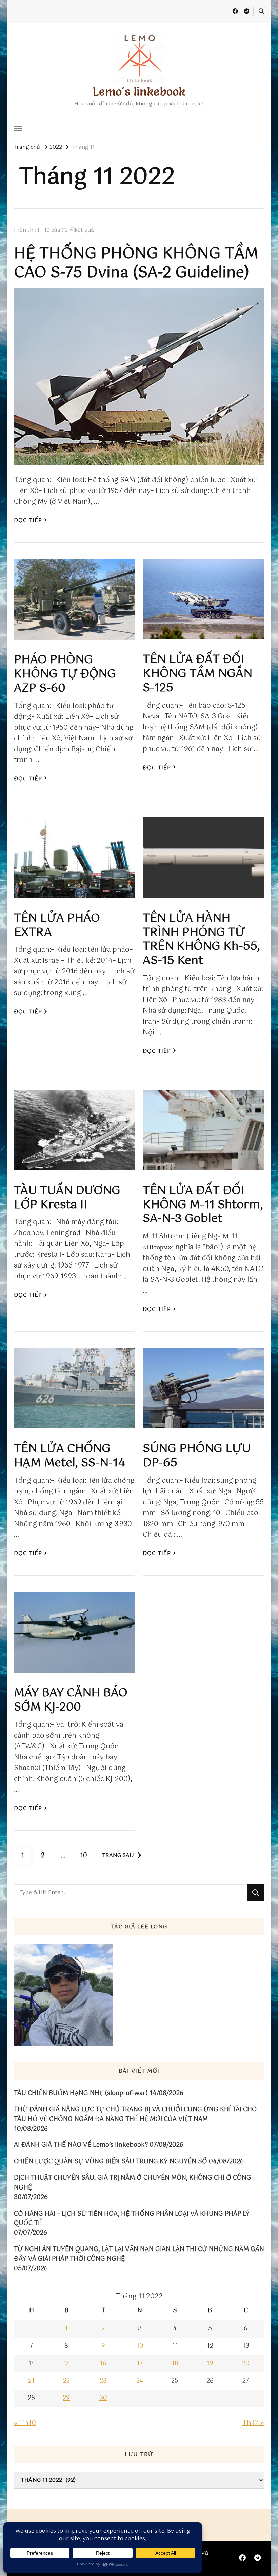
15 (66, 2364)
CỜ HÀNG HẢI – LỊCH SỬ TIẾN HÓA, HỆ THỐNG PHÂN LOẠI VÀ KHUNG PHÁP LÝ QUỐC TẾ (132, 2219)
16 (103, 2364)
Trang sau (118, 1855)
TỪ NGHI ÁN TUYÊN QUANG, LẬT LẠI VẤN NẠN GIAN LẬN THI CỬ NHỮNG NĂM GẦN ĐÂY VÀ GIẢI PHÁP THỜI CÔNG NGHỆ (139, 2254)
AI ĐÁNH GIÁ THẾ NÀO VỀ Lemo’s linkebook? (81, 2145)
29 (66, 2398)
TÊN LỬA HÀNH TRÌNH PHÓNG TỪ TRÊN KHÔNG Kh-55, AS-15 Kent (201, 940)
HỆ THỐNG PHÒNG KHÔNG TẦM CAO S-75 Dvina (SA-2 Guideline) (136, 264)
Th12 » (253, 2423)
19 (210, 2364)
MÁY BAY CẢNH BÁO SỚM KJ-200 (71, 1700)
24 (140, 2381)
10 (86, 1855)
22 (66, 2381)
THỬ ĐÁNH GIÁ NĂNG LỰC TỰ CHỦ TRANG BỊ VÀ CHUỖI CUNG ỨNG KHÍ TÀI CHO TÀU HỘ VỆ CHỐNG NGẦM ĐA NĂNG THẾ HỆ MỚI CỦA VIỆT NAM (135, 2114)
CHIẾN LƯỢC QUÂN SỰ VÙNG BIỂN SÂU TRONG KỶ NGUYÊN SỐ (111, 2162)
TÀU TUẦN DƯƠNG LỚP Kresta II (67, 1198)
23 (103, 2381)
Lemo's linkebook (139, 91)
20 (246, 2364)
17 (140, 2364)
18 (175, 2364)
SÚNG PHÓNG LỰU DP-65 (197, 1456)
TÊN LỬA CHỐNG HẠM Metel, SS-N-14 (70, 1456)
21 (31, 2381)
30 (103, 2398)
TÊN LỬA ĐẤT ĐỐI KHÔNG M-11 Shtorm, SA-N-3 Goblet (203, 1205)
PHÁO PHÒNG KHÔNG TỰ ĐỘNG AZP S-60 (65, 674)
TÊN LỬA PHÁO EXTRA (57, 926)
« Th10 (25, 2423)
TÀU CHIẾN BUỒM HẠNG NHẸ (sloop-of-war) (81, 2093)
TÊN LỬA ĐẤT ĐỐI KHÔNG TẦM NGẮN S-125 (197, 674)
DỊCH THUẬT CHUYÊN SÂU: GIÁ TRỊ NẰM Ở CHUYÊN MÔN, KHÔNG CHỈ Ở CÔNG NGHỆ (133, 2183)
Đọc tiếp (28, 520)
